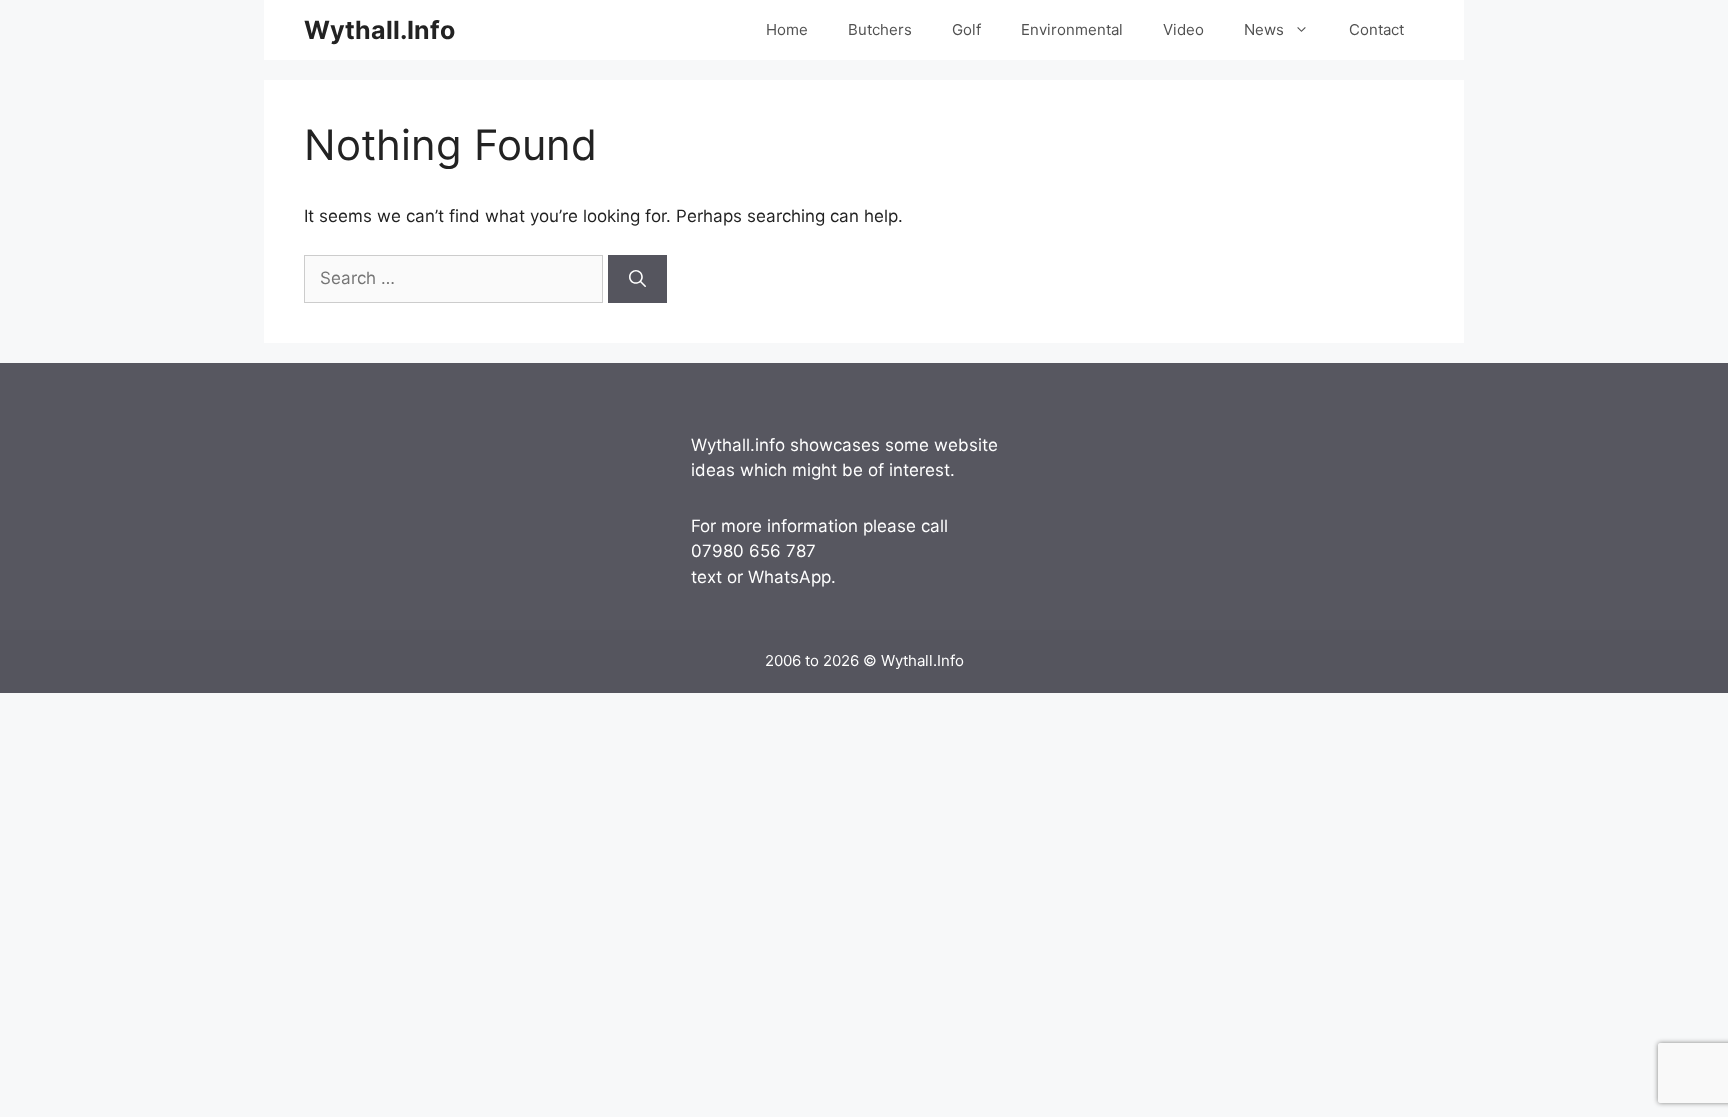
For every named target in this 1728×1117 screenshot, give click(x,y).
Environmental (1072, 29)
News (1264, 29)
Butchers (880, 29)
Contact (1376, 29)
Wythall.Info (379, 30)
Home (787, 29)
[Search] (637, 279)
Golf (966, 29)
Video (1183, 29)
